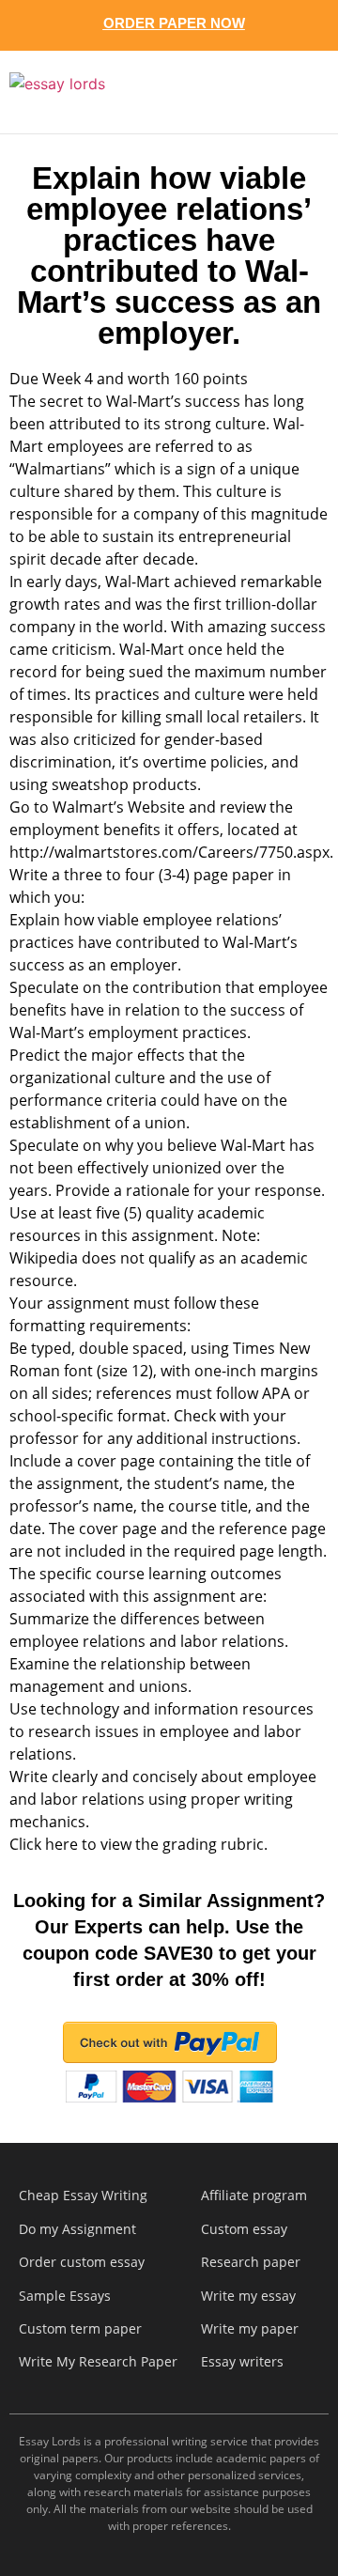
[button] (299, 92)
